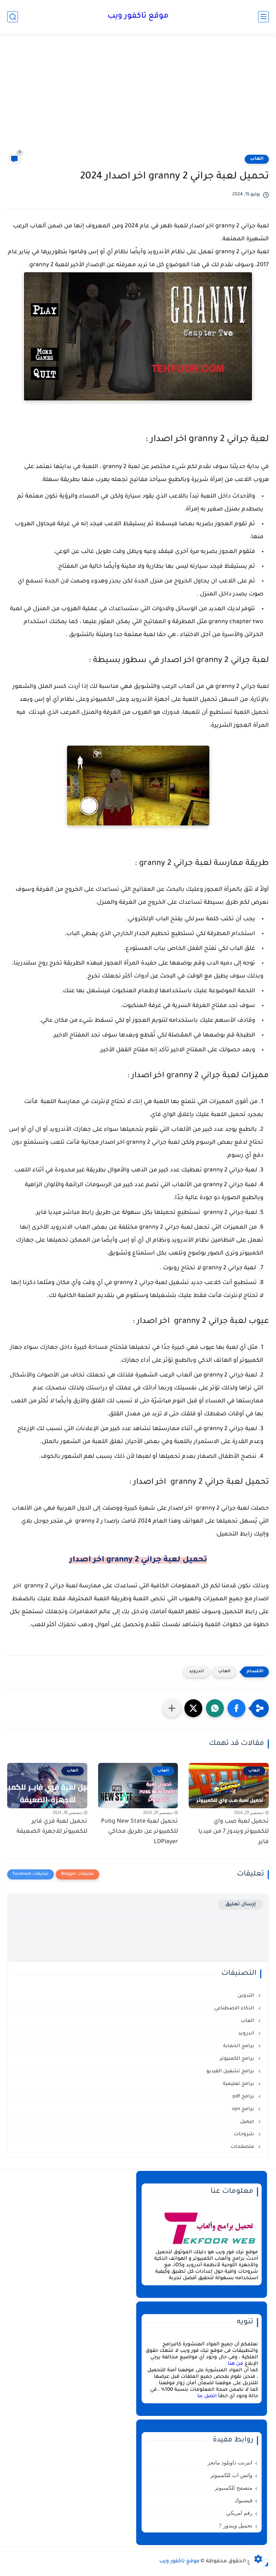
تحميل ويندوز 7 (236, 2526)
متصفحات (243, 2147)
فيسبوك (243, 2500)
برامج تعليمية (239, 2084)
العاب (257, 159)
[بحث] (13, 17)
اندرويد (196, 1672)
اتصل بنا (207, 2396)
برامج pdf (244, 2097)
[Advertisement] (138, 98)
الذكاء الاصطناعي (235, 2008)
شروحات (245, 2134)
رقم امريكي (239, 2513)
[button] (236, 1708)
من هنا (236, 2364)
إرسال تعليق (241, 1904)
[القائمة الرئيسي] (263, 17)
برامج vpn (244, 2109)
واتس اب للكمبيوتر (231, 2475)
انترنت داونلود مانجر (230, 2463)
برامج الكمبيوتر (238, 2059)
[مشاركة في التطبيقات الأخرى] (172, 1708)
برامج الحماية (239, 2046)
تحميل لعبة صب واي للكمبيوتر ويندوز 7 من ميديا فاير (234, 1832)
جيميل (248, 2122)
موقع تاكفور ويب (138, 17)
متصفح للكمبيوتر (233, 2488)
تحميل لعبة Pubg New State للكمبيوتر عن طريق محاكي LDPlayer (139, 1832)
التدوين (247, 1996)
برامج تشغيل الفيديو (231, 2071)
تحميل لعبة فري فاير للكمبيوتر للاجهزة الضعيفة (52, 1827)
